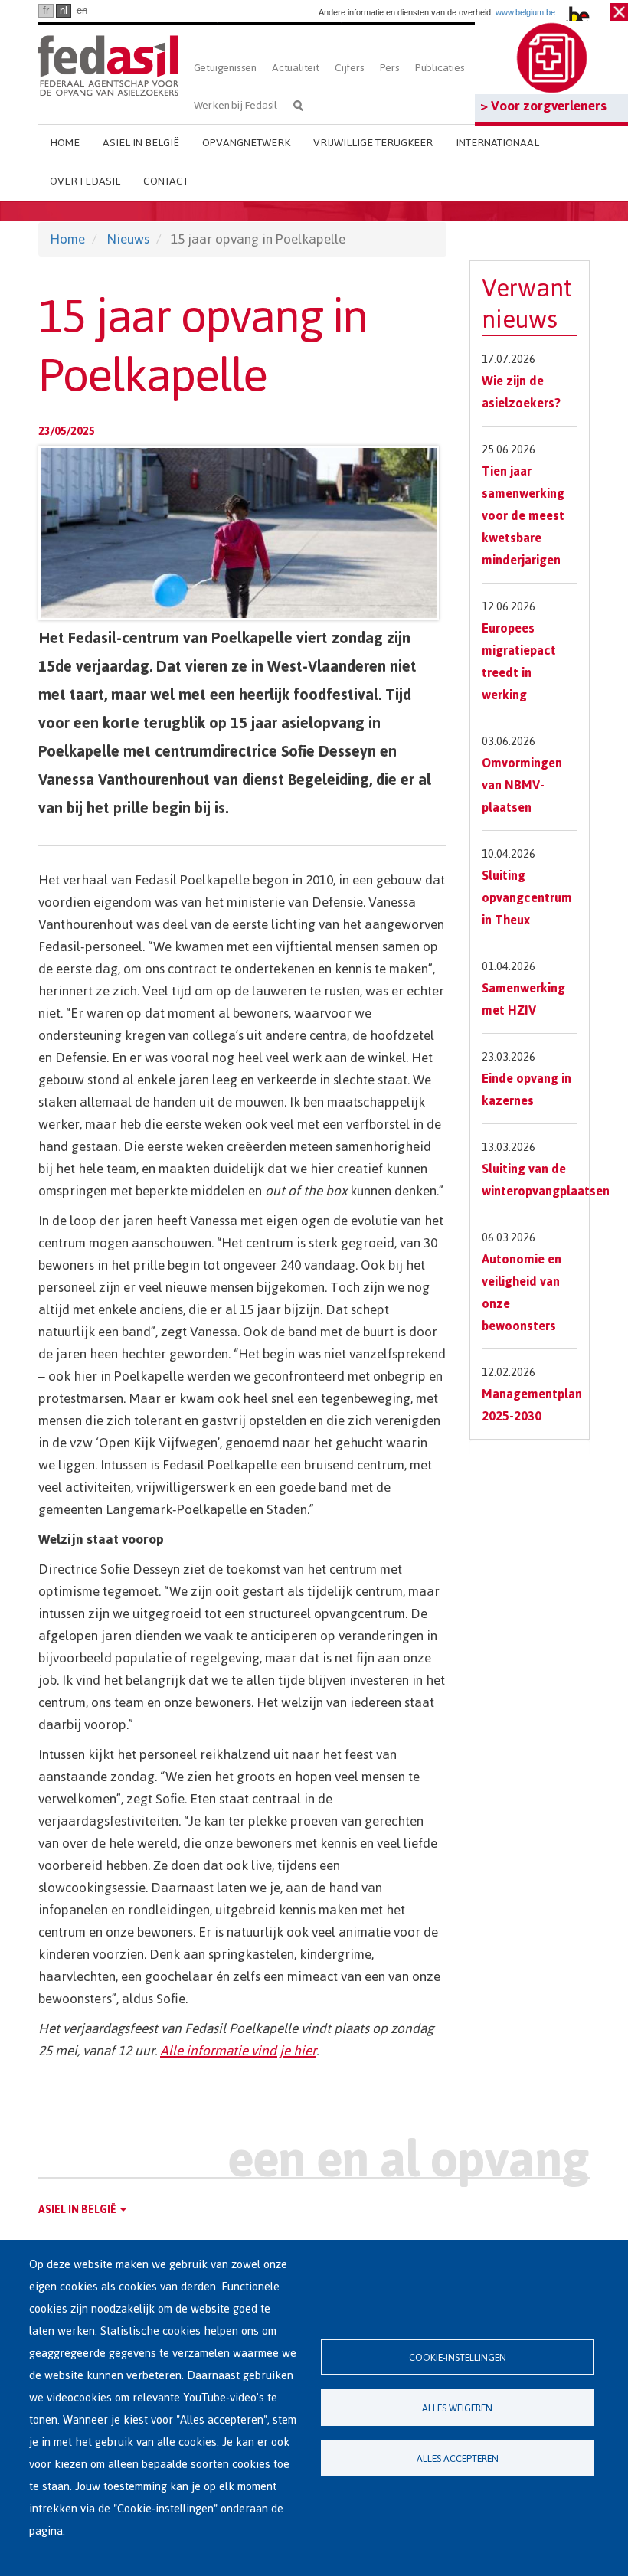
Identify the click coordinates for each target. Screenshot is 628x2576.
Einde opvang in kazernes (527, 1089)
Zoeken (298, 105)
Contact (166, 181)
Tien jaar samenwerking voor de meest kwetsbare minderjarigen (523, 515)
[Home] (108, 63)
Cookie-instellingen (458, 2357)
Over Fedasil (85, 181)
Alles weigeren (457, 2408)
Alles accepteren (458, 2458)
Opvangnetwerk (246, 143)
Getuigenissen (225, 68)
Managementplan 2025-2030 (532, 1405)
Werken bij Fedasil (235, 105)
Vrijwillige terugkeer (373, 143)
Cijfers (350, 68)
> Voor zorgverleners (543, 106)
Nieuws (128, 239)
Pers (390, 68)
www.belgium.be (525, 12)
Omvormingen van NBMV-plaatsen (522, 785)
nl (64, 10)
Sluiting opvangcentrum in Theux (527, 897)
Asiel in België (141, 143)
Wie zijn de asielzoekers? (521, 392)
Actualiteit (296, 68)
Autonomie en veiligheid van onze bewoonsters (522, 1292)
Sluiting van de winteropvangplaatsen (546, 1180)
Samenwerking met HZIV (523, 999)
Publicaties (440, 68)
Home (65, 143)
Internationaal (497, 143)
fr (46, 10)
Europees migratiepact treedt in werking (519, 661)
